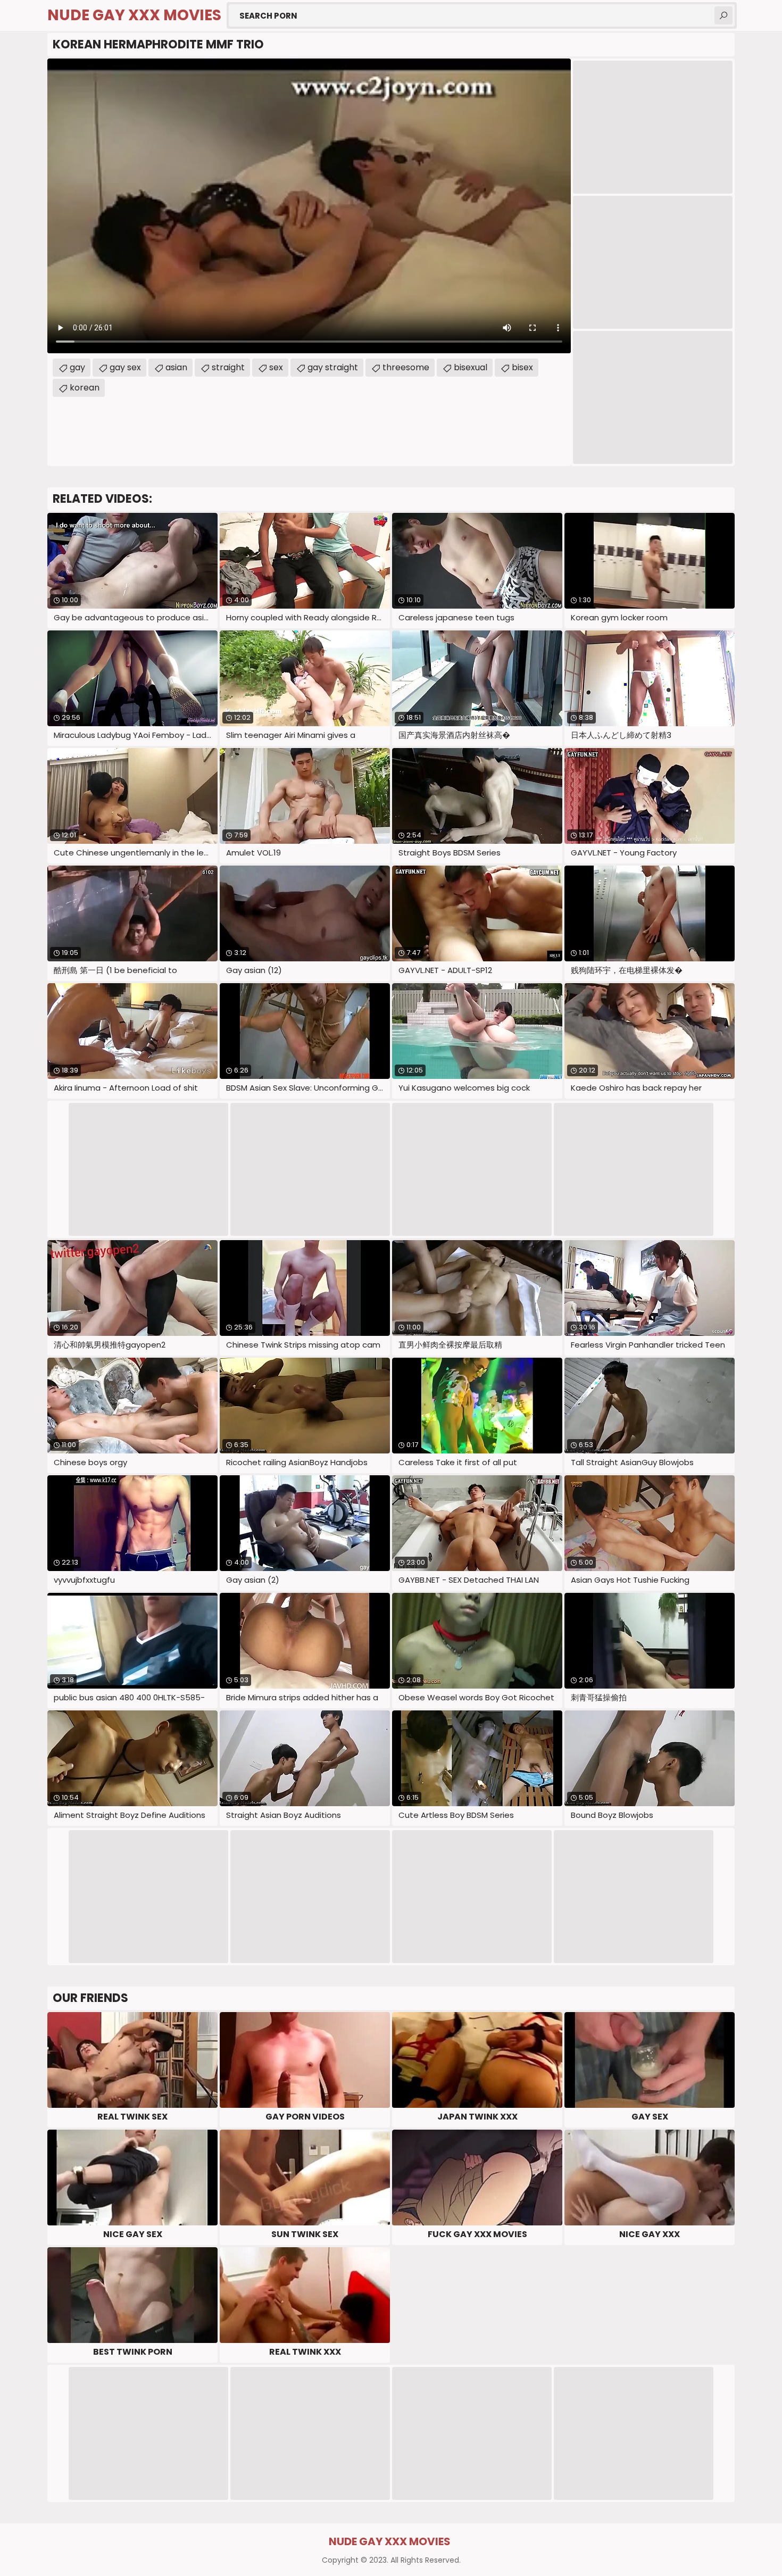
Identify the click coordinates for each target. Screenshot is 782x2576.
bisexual (471, 367)
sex (276, 367)
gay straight (333, 367)
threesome (406, 367)
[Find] (723, 15)
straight (228, 367)
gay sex (125, 367)
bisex (522, 367)
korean (85, 388)
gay (77, 367)
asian (176, 367)
